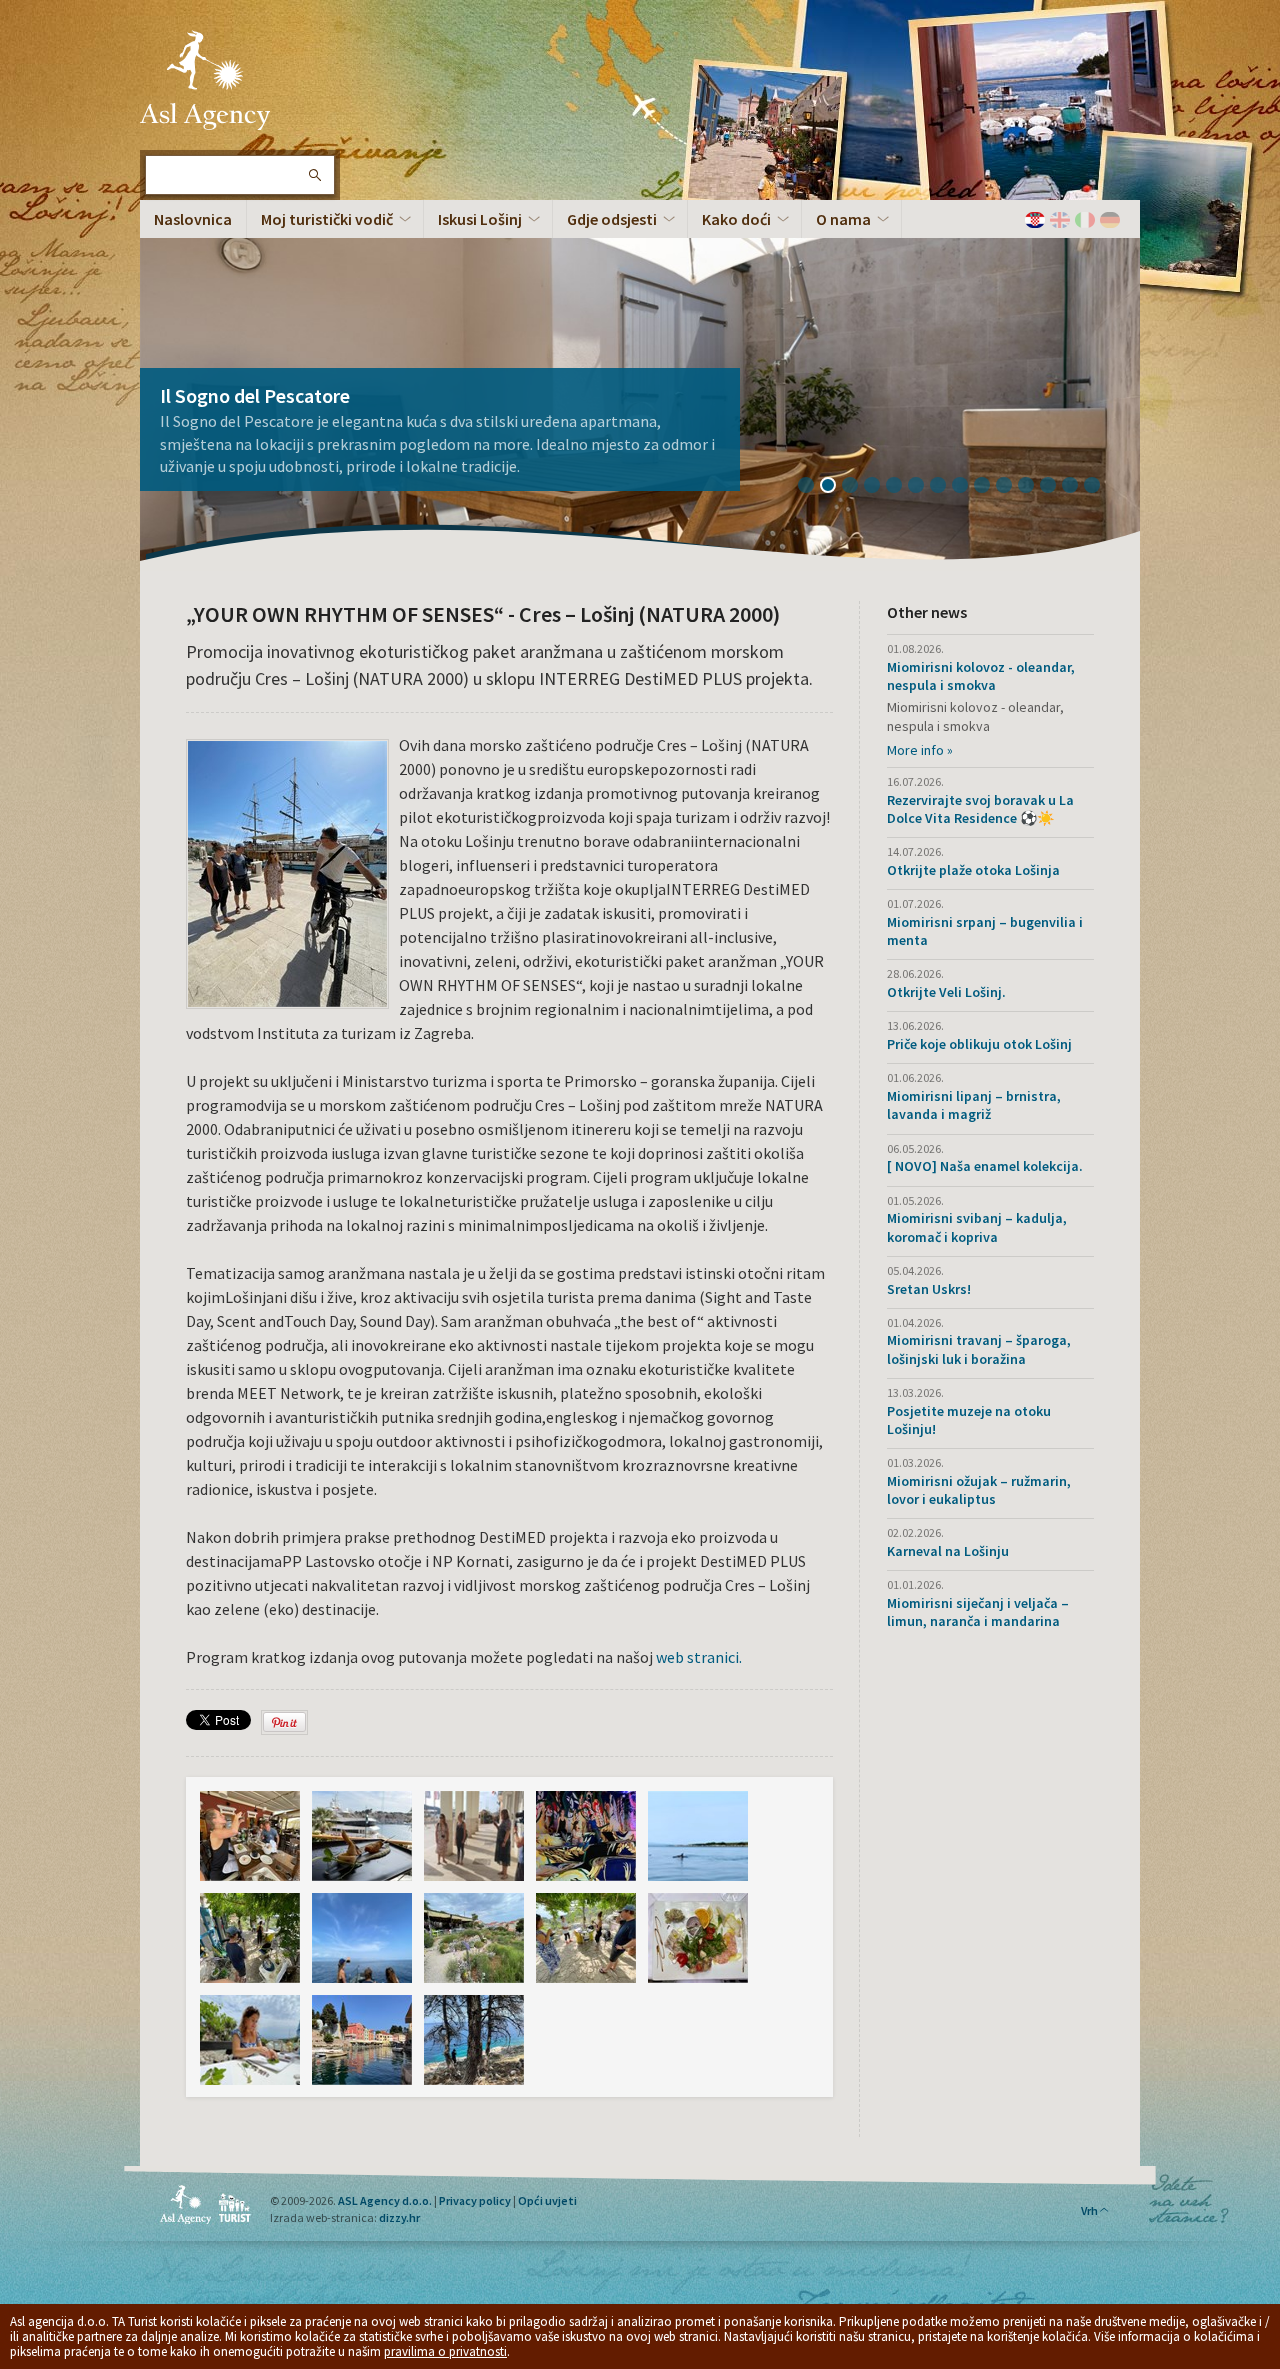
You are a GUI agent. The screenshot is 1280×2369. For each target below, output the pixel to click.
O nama (843, 219)
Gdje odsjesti (612, 219)
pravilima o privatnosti (445, 2351)
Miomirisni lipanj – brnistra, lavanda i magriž (974, 1105)
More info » (920, 750)
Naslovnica (193, 219)
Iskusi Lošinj (480, 219)
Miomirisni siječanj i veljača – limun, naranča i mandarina (978, 1612)
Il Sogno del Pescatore (255, 395)
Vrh (1089, 2210)
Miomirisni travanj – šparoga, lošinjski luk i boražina (979, 1349)
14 (1099, 487)
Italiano (1085, 220)
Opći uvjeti (547, 2200)
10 (1011, 487)
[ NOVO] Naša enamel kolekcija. (985, 1166)
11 (1033, 487)
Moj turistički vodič (327, 219)
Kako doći (736, 219)
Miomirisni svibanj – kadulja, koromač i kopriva (977, 1227)
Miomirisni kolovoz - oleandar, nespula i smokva (981, 676)
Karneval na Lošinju (948, 1551)
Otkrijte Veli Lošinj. (946, 992)
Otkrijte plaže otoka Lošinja (973, 870)
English (1060, 220)
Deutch (1110, 220)
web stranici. (697, 1657)
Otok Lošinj (205, 80)
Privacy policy (475, 2200)
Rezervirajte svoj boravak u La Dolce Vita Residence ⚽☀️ (980, 809)
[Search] (314, 175)
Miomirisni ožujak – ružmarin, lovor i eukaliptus (979, 1490)
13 (1077, 487)
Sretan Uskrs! (929, 1289)
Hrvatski (1035, 220)
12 (1055, 487)
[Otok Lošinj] (250, 1836)
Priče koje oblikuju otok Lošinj (979, 1044)
